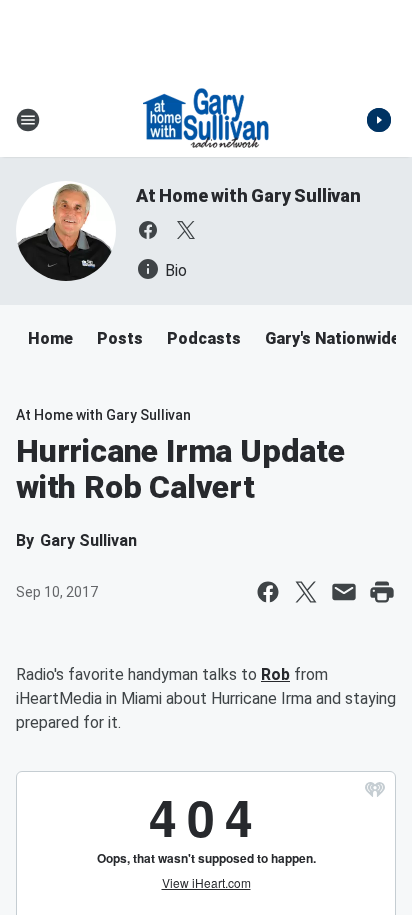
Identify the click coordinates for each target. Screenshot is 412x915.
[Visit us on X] (186, 230)
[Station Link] (206, 120)
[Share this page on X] (306, 592)
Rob (275, 674)
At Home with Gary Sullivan (248, 195)
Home (50, 338)
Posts (120, 338)
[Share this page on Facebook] (268, 592)
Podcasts (204, 338)
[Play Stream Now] (379, 120)
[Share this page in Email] (344, 592)
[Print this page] (382, 592)
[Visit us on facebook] (148, 230)
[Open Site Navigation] (28, 120)
